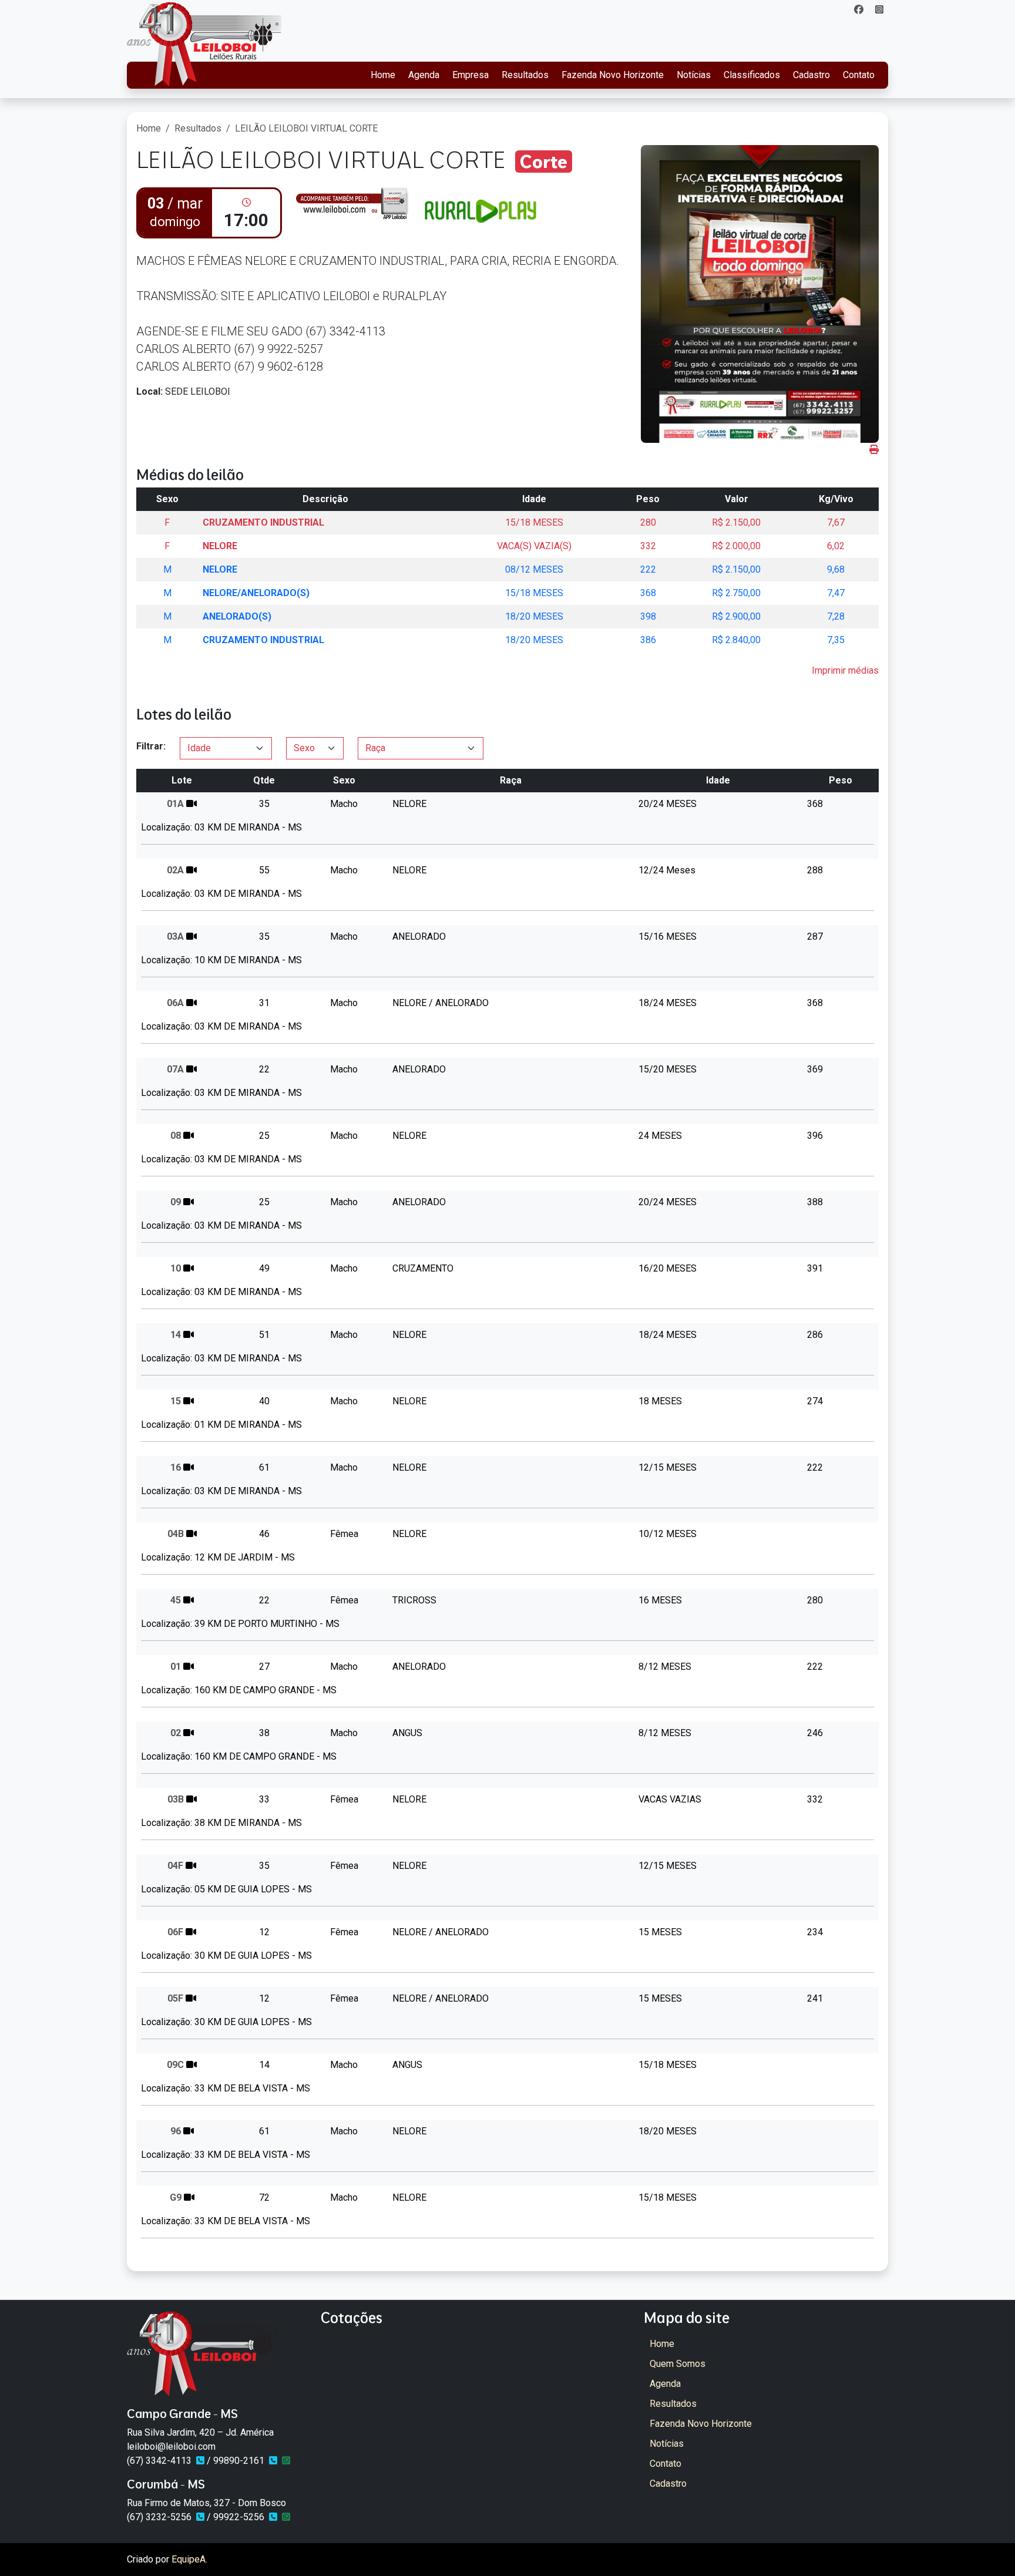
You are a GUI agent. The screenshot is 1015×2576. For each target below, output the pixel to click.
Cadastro (811, 75)
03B (176, 1799)
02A (175, 870)
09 (176, 1202)
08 (176, 1136)
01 (176, 1667)
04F (175, 1866)
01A (175, 804)
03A (175, 936)
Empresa (470, 75)
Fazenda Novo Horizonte (613, 75)
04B (176, 1534)
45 (176, 1600)
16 (176, 1467)
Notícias (694, 75)
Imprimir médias (845, 670)
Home (383, 75)
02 (176, 1733)
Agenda (424, 75)
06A (175, 1003)
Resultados (525, 75)
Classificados (752, 75)
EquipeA (189, 2559)
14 (176, 1335)
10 (176, 1268)
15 (176, 1401)
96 (176, 2131)
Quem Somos (678, 2364)
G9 (176, 2197)
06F (175, 1932)
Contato (859, 75)
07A (175, 1069)
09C (175, 2065)
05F (175, 1998)
